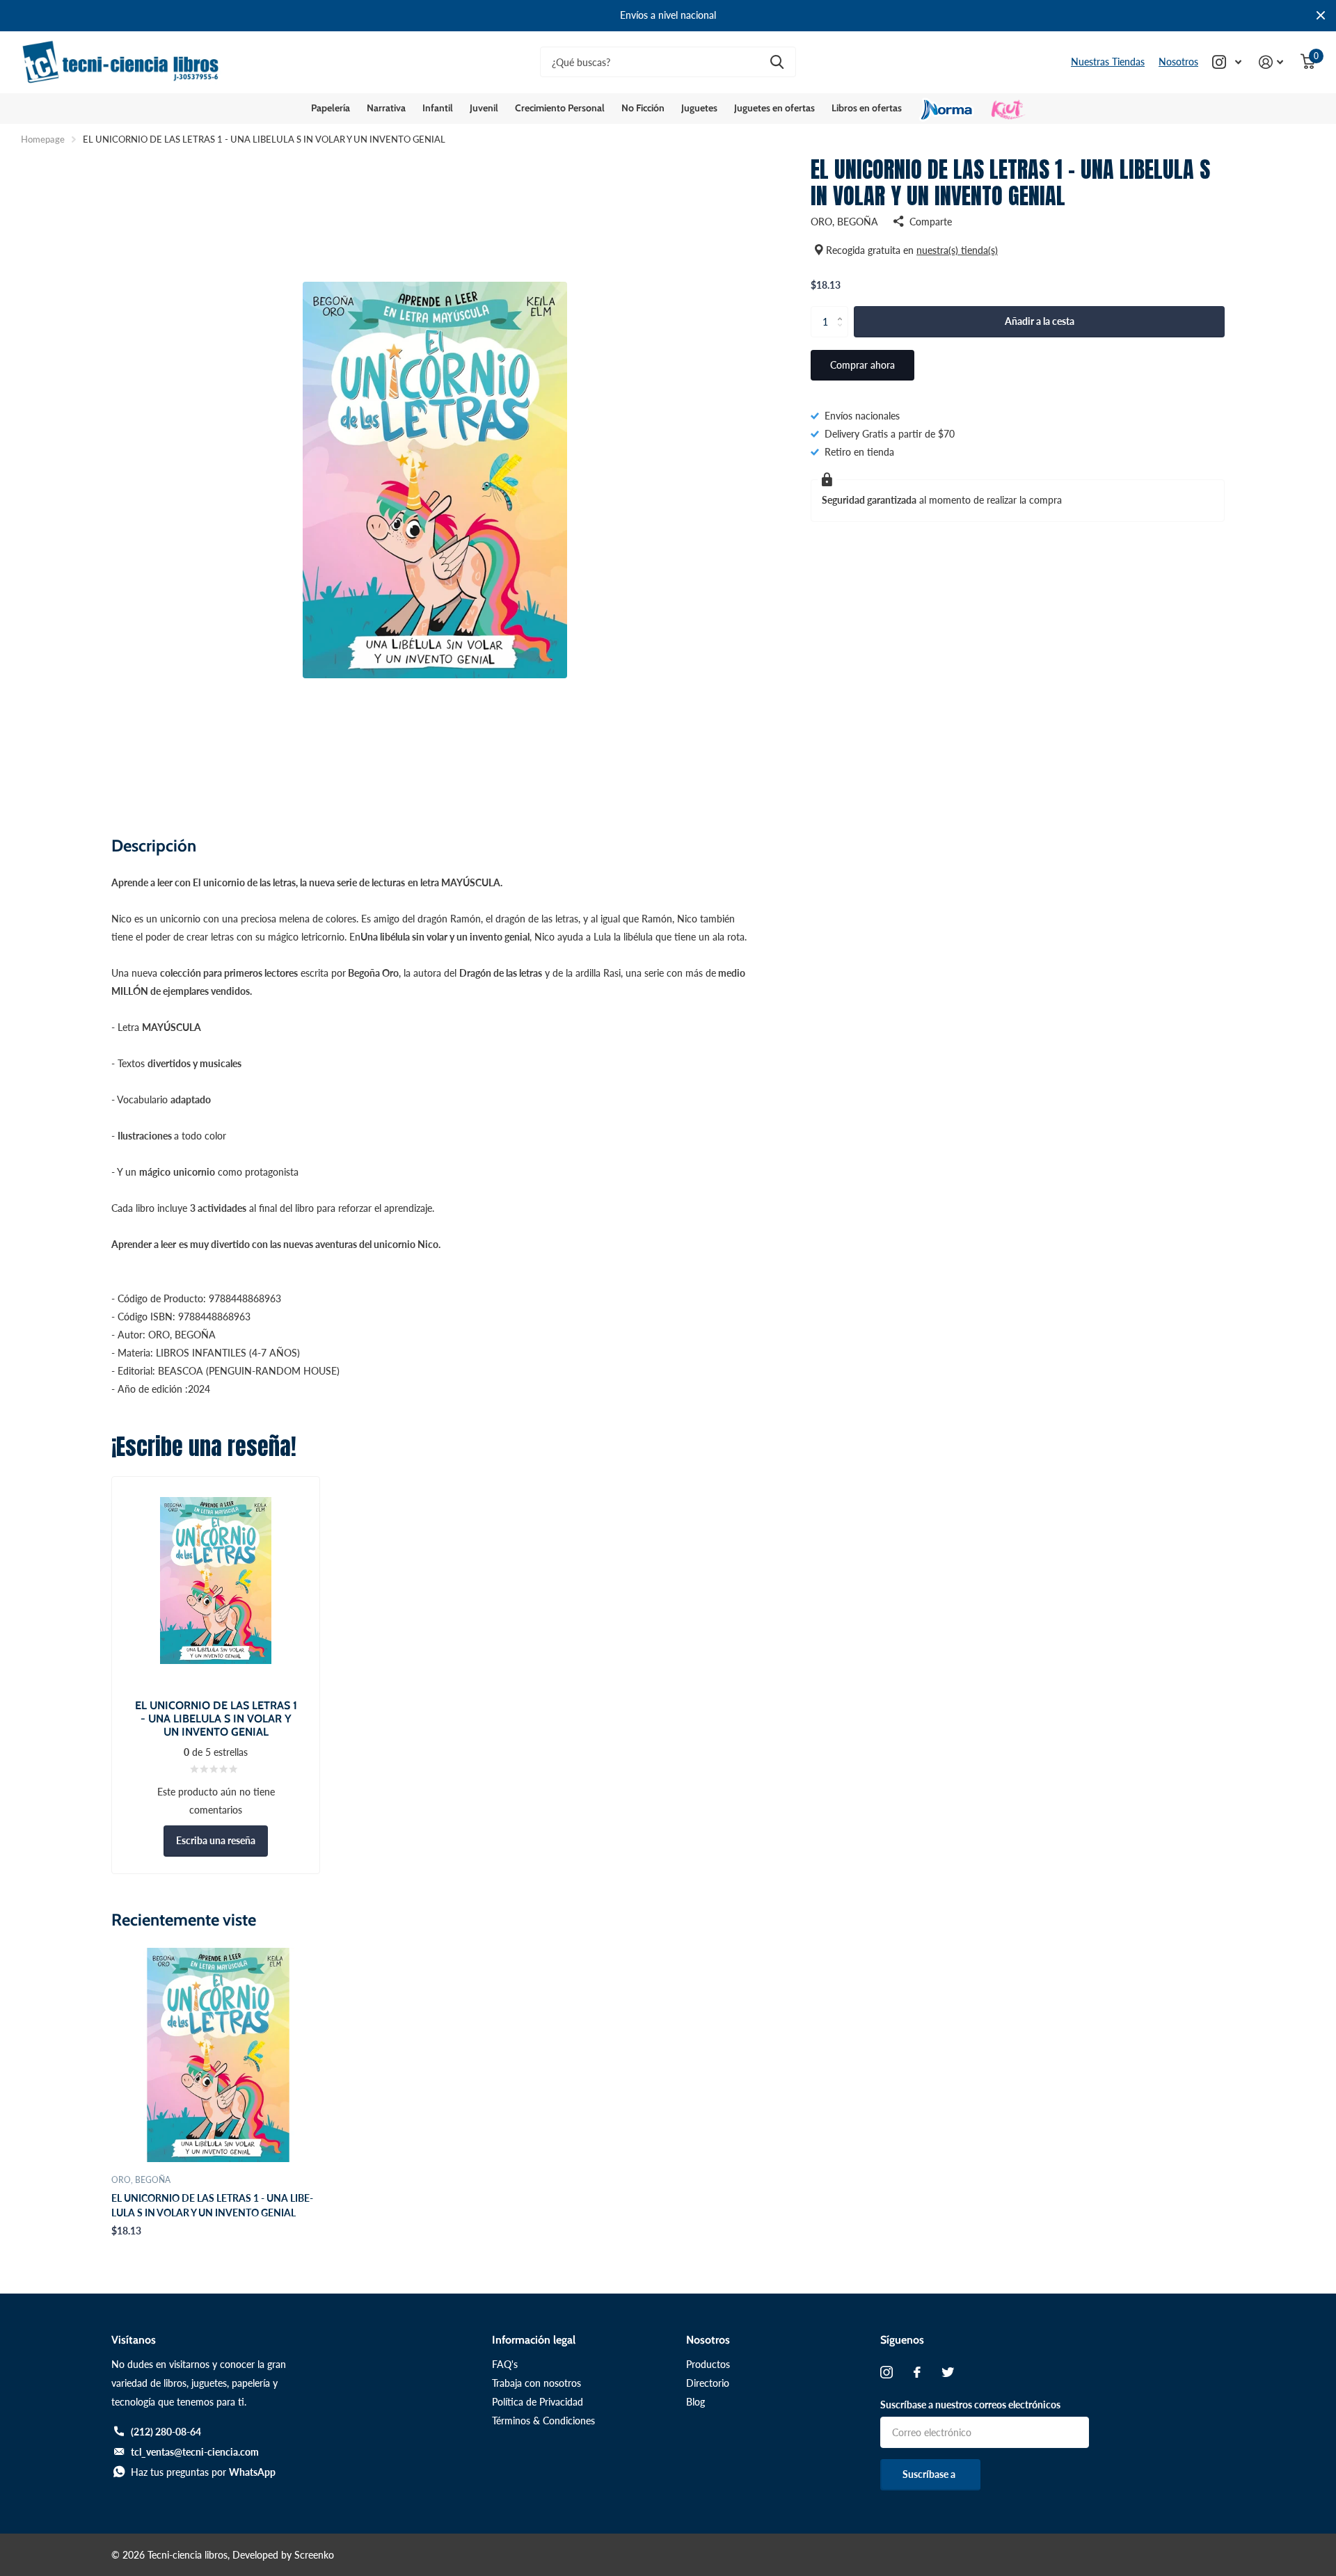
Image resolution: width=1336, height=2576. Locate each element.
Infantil (438, 108)
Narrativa (386, 108)
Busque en (777, 62)
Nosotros (1178, 62)
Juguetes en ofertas (774, 108)
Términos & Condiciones (543, 2421)
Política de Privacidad (538, 2402)
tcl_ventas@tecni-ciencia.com (195, 2452)
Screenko (314, 2555)
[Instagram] (886, 2372)
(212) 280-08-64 (166, 2432)
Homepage (43, 139)
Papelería (331, 108)
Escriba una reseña (216, 1840)
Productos (708, 2364)
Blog (695, 2402)
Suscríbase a (930, 2474)
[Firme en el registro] (1271, 62)
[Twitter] (948, 2372)
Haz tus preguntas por (203, 2472)
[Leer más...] (1227, 62)
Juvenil (484, 108)
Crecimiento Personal (560, 108)
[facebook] (917, 2372)
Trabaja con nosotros (536, 2383)
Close (1321, 16)
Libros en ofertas (867, 108)
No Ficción (643, 108)
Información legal (534, 2340)
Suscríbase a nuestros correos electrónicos (970, 2405)
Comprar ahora (862, 365)
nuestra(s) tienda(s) (957, 250)
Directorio (708, 2383)
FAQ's (505, 2364)
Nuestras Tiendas (1108, 62)
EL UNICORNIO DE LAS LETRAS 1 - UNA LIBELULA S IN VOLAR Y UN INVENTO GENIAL (212, 2205)
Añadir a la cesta (1040, 321)
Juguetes (699, 108)
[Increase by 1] (843, 310)
